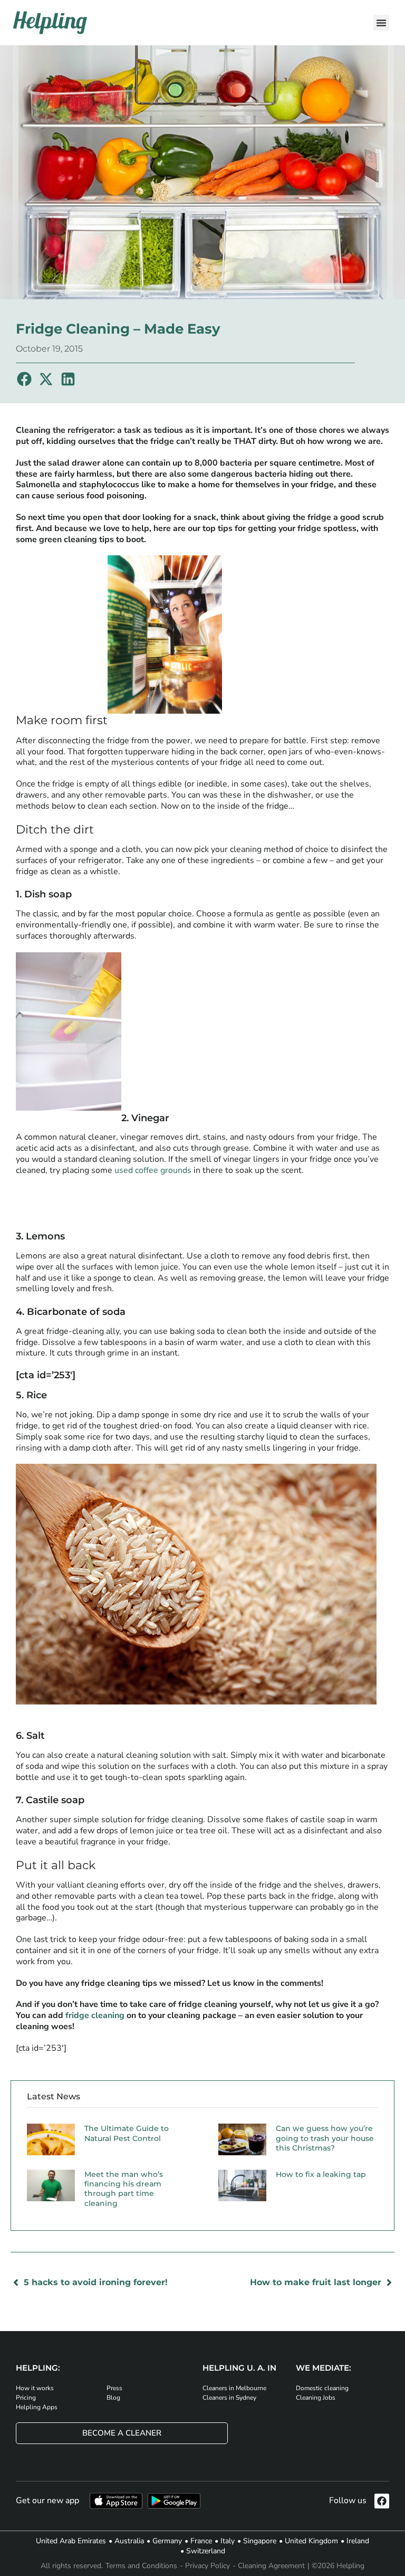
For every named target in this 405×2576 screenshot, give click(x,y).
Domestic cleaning (322, 2388)
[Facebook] (382, 2501)
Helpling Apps (37, 2407)
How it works (35, 2388)
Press (114, 2388)
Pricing (26, 2398)
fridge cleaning (95, 2015)
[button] (381, 23)
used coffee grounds (153, 1170)
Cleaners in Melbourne (234, 2388)
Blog (113, 2398)
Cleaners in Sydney (229, 2398)
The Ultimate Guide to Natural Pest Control (127, 2133)
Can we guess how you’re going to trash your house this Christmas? (325, 2138)
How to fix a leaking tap (321, 2174)
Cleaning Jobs (316, 2398)
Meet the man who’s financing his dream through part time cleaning (124, 2189)
